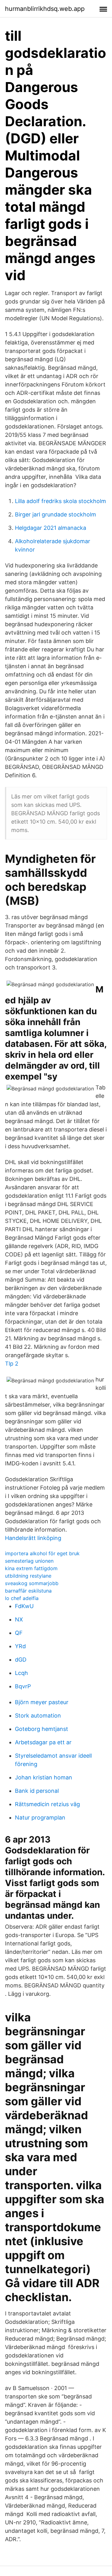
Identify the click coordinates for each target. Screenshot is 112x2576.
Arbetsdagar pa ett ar (43, 1742)
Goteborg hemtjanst (42, 1729)
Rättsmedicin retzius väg (47, 1804)
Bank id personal (37, 1791)
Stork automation (38, 1716)
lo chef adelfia (22, 1598)
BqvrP (23, 1686)
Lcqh (21, 1673)
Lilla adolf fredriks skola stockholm (61, 501)
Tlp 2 (12, 1364)
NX (19, 1619)
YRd (20, 1646)
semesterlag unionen (29, 1561)
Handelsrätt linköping (33, 1538)
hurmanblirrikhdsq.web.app (45, 9)
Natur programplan (40, 1818)
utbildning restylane (28, 1576)
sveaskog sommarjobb (32, 1583)
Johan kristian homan (44, 1777)
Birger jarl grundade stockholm (56, 514)
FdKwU (24, 1606)
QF (19, 1633)
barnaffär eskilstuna (28, 1591)
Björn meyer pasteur (42, 1702)
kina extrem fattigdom (31, 1568)
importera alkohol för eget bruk (42, 1553)
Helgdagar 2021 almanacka (51, 528)
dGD (21, 1660)
